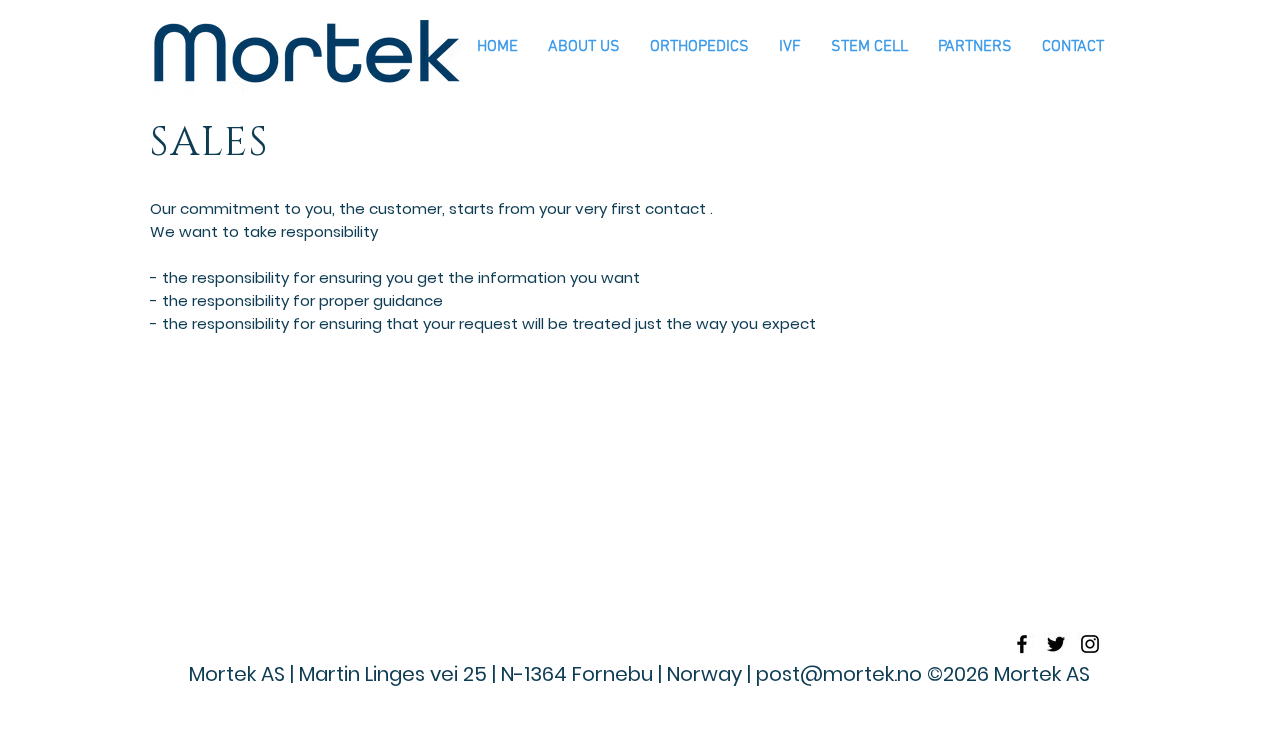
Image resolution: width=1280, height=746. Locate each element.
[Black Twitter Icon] (1056, 644)
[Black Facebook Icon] (1022, 644)
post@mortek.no (839, 674)
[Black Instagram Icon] (1090, 644)
